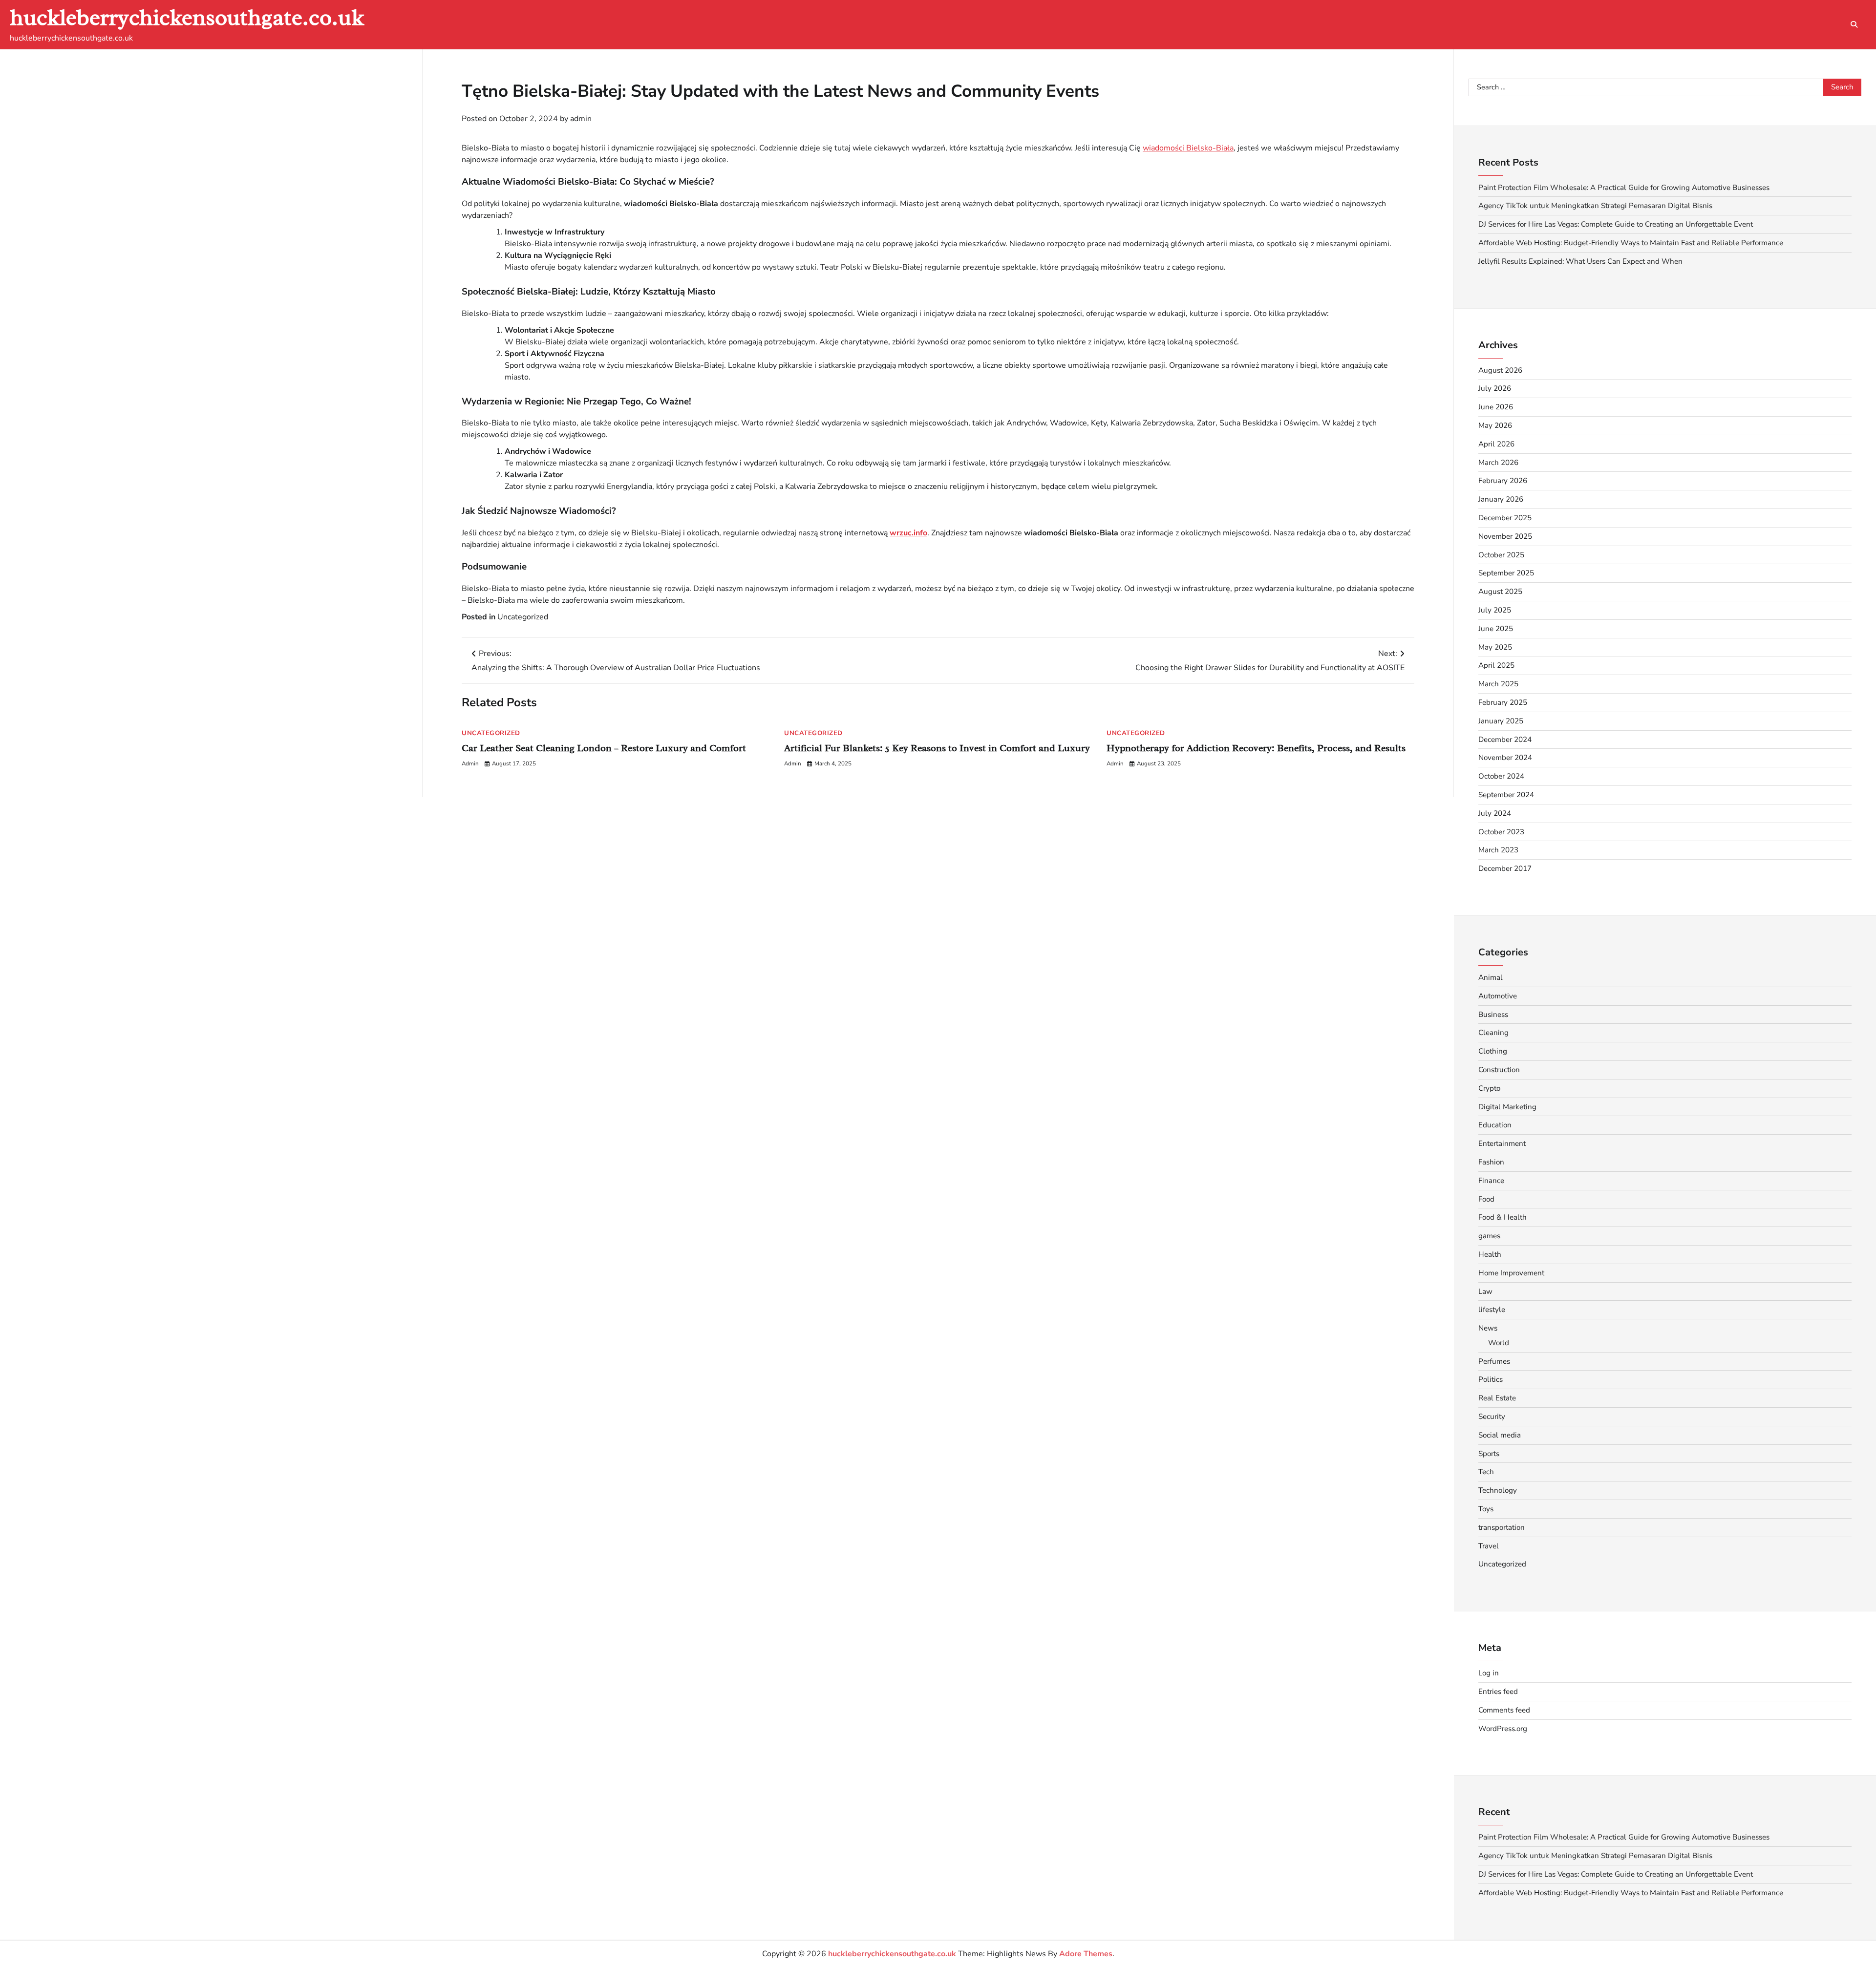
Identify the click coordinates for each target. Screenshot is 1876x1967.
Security (1492, 1417)
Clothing (1493, 1051)
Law (1485, 1291)
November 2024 (1505, 758)
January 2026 (1501, 499)
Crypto (1489, 1088)
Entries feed (1498, 1692)
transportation (1502, 1527)
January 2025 (1501, 721)
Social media (1500, 1435)
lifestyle (1492, 1310)
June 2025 (1496, 629)
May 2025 (1495, 647)
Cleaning (1493, 1033)
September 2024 (1506, 795)
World (1499, 1343)
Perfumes (1494, 1361)
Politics (1491, 1379)
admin (581, 119)
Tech (1486, 1472)
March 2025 (1498, 684)
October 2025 (1501, 555)
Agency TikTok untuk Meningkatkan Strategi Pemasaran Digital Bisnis (1595, 206)
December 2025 (1505, 518)
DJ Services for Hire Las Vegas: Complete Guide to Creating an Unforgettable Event (1616, 224)
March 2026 (1498, 463)
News (1488, 1328)
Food (1486, 1199)
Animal (1491, 977)
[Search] (1854, 24)
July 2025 (1495, 610)
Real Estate (1497, 1398)
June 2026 (1496, 407)
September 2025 (1506, 573)
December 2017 (1505, 868)
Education (1495, 1125)
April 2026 (1496, 444)
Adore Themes (1086, 1954)
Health (1490, 1254)
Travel (1489, 1546)
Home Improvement (1511, 1273)
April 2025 (1496, 665)
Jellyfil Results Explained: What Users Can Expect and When (1580, 261)
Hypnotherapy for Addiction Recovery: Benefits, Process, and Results (1256, 748)
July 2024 (1495, 813)
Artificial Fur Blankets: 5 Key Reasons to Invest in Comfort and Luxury (937, 748)
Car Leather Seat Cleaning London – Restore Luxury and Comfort (604, 748)
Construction (1499, 1070)
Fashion (1491, 1162)
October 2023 (1501, 832)
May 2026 (1495, 425)
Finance (1491, 1181)
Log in (1489, 1673)
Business (1493, 1015)
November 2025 (1505, 536)
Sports (1489, 1454)
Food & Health (1503, 1217)
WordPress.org (1503, 1729)
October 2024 (1501, 776)
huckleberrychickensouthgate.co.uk (187, 17)
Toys (1486, 1509)
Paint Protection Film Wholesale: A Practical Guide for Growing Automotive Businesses (1624, 188)
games (1489, 1236)
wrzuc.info (908, 533)
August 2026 (1500, 370)
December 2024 (1505, 740)
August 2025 (1500, 592)
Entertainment (1502, 1143)
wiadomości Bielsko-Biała (1188, 148)
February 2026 (1503, 481)
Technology (1498, 1490)
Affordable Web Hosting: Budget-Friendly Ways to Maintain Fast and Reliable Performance (1631, 243)
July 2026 (1495, 388)
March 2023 (1498, 850)
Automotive (1498, 996)
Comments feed (1504, 1710)
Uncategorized (523, 617)
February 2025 (1503, 702)
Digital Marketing (1507, 1107)
